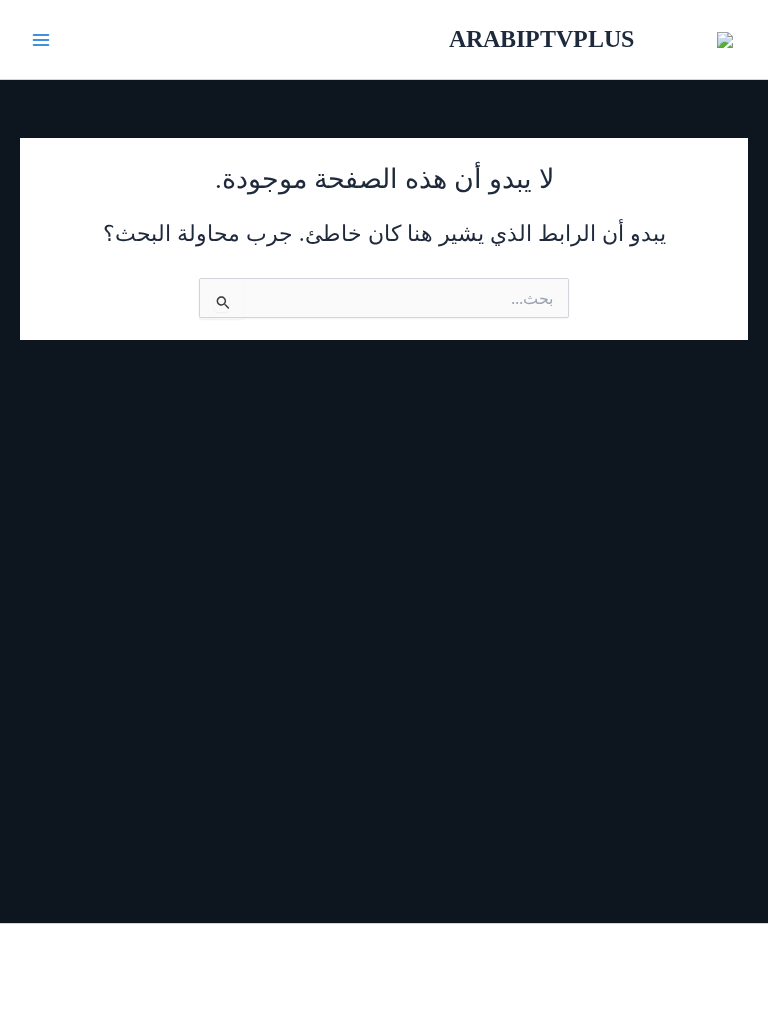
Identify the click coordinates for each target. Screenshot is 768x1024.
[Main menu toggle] (41, 40)
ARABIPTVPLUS (541, 39)
